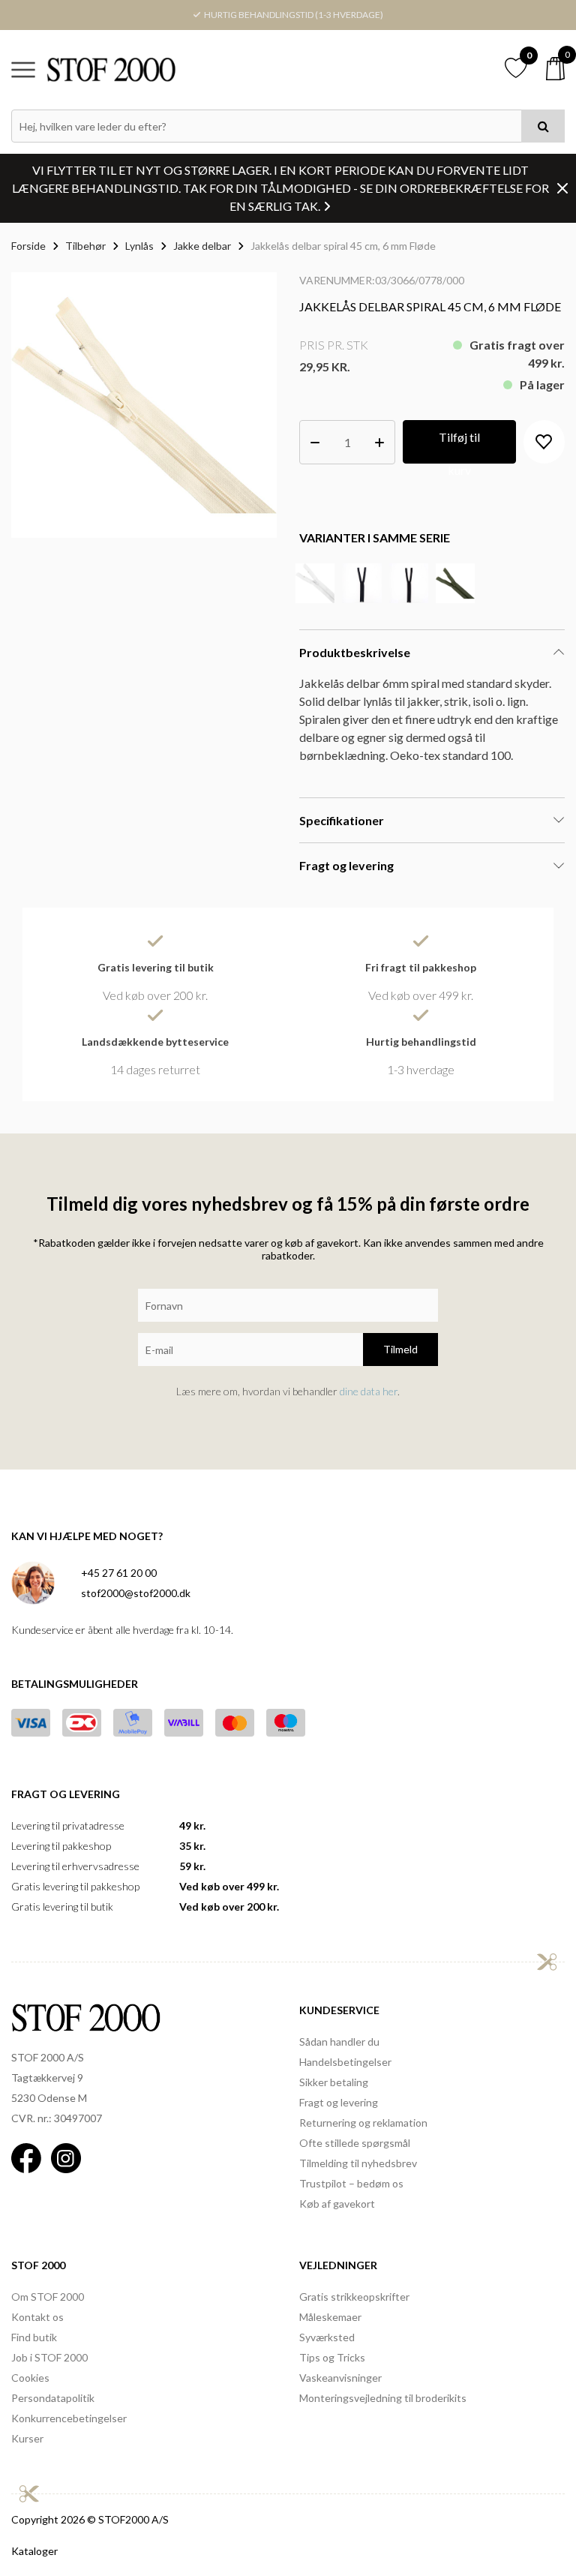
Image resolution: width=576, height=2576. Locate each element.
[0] (555, 69)
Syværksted (327, 2337)
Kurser (27, 2438)
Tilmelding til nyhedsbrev (358, 2163)
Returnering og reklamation (363, 2123)
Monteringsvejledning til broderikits (383, 2398)
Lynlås (139, 246)
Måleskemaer (330, 2317)
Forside (28, 246)
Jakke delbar (202, 246)
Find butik (34, 2337)
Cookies (30, 2378)
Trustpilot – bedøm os (351, 2183)
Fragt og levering (339, 2102)
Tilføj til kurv (459, 447)
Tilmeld (400, 1349)
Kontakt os (37, 2317)
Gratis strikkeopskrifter (354, 2297)
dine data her (369, 1391)
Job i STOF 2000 (49, 2357)
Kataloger (34, 2551)
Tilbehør (85, 246)
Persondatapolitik (53, 2398)
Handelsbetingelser (345, 2062)
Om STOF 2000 (48, 2297)
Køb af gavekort (337, 2204)
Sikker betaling (334, 2082)
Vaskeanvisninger (340, 2378)
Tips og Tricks (332, 2357)
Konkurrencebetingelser (69, 2418)
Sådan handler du (339, 2042)
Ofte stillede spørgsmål (355, 2143)
